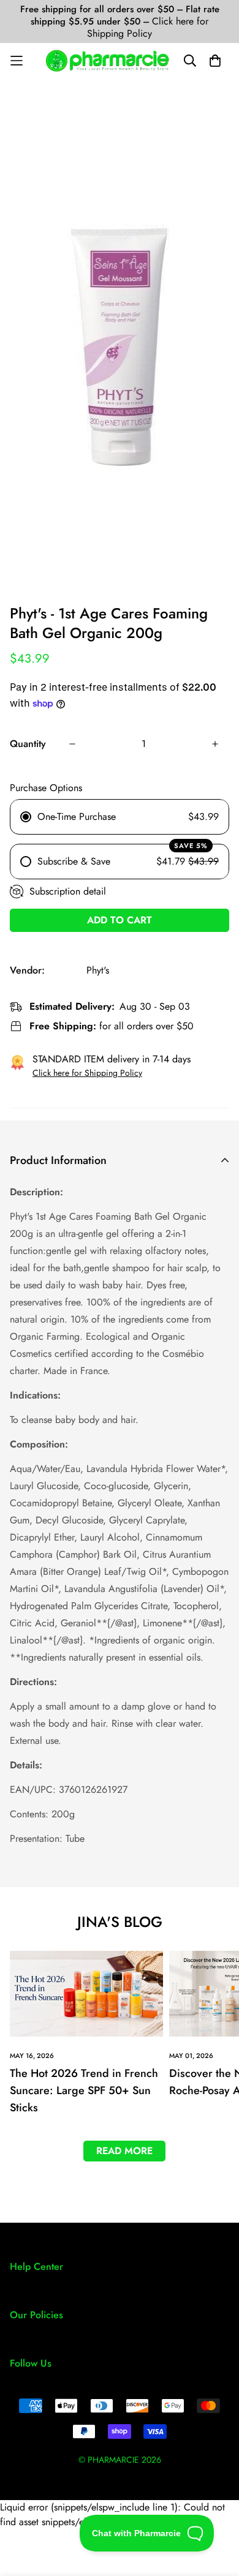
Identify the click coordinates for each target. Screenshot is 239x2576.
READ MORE (124, 2151)
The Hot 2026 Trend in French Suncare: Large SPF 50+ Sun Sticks (84, 2090)
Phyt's (98, 970)
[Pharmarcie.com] (108, 61)
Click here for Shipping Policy (148, 27)
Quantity (28, 744)
